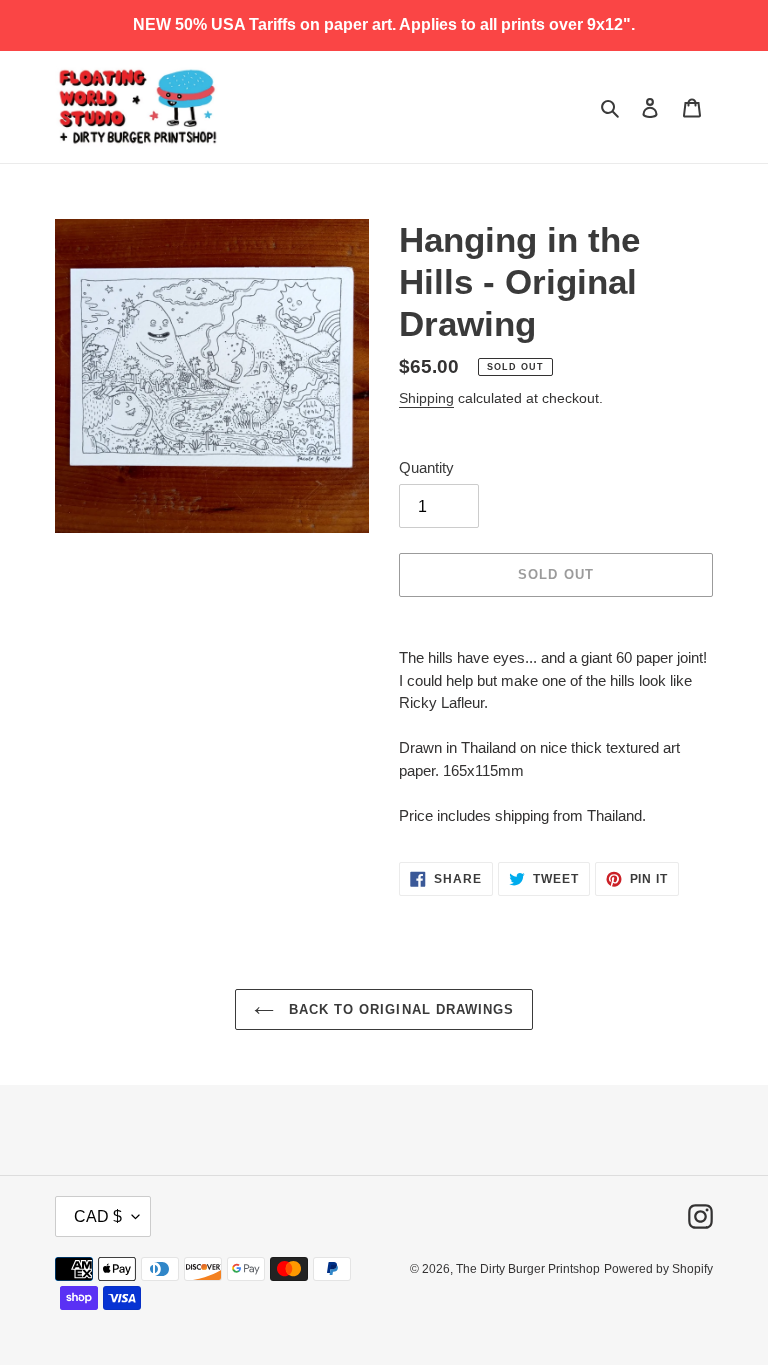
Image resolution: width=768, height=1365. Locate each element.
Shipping (426, 398)
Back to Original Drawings (399, 1009)
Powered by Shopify (658, 1269)
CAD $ (98, 1216)
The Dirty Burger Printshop (528, 1269)
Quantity (426, 467)
